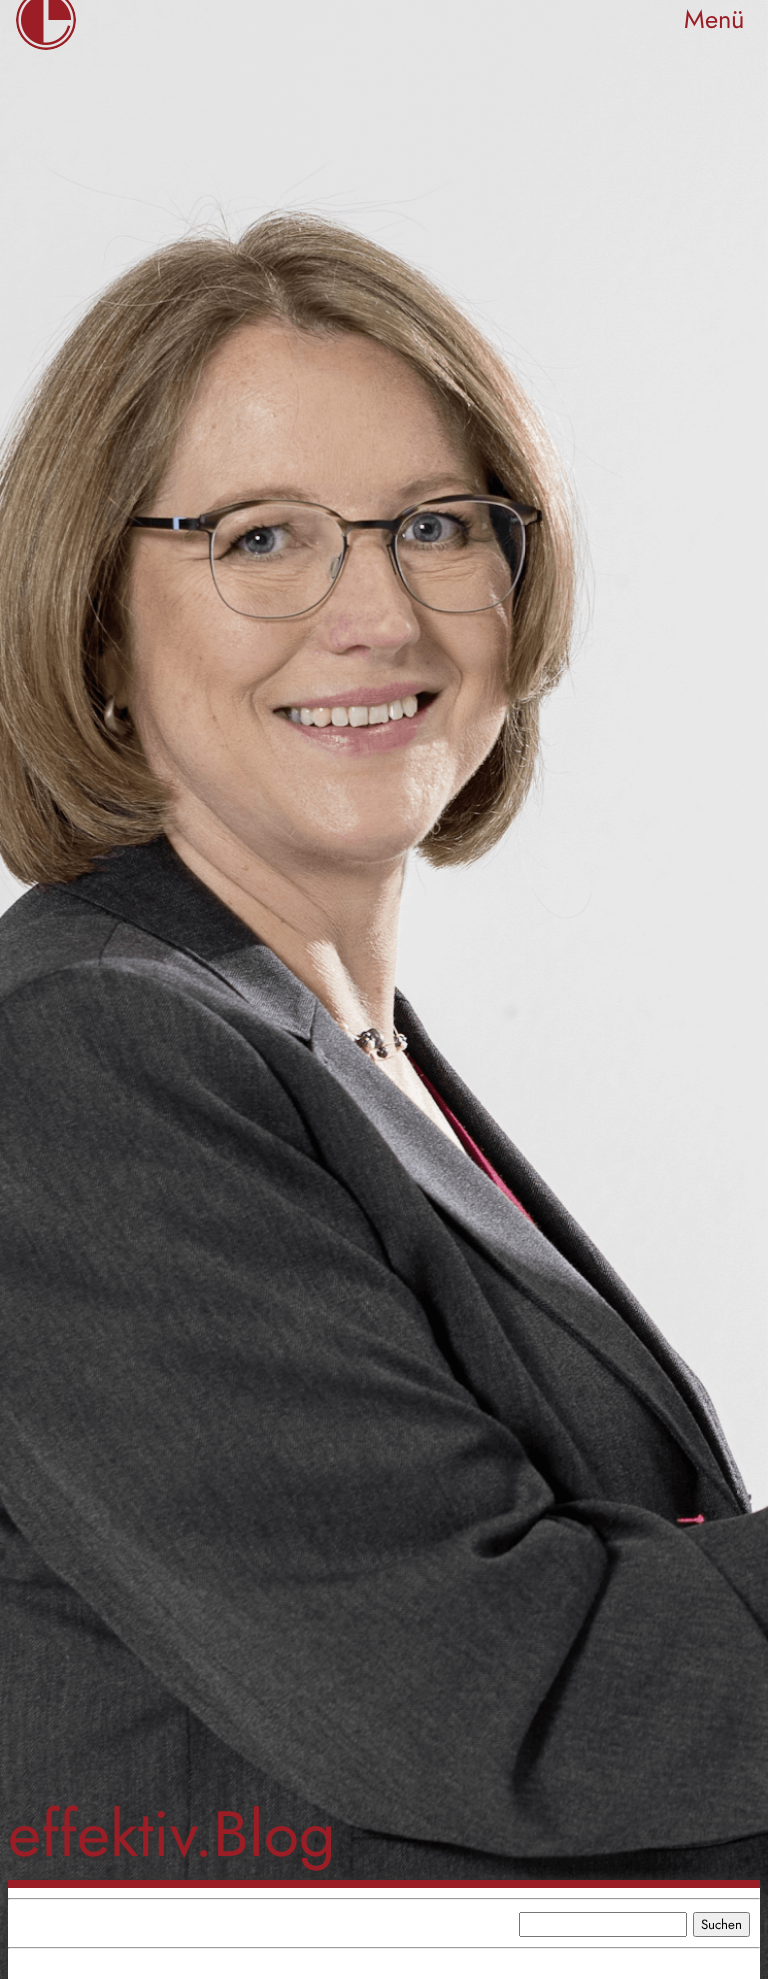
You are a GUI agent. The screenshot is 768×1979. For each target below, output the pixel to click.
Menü (714, 19)
